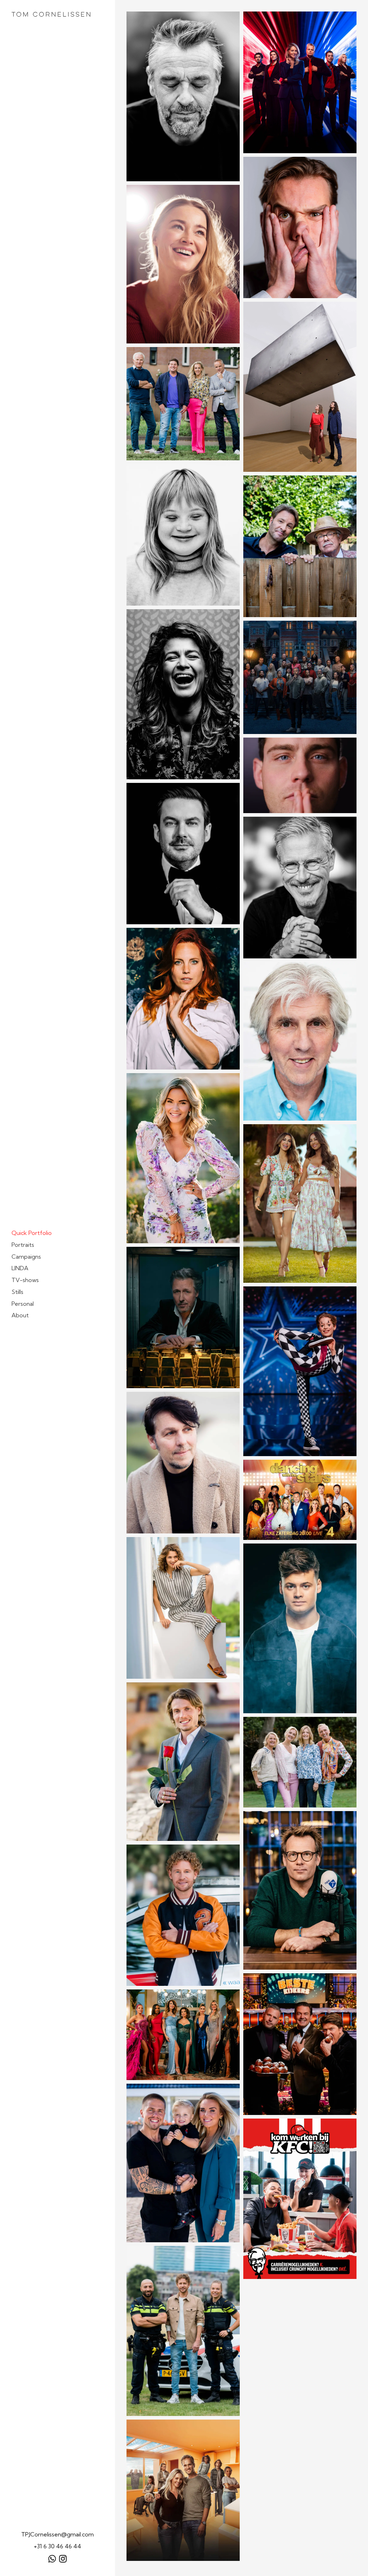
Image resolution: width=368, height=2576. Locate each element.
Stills (17, 1292)
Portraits (23, 1245)
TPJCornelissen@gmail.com (57, 2534)
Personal (23, 1304)
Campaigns (26, 1257)
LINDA (20, 1268)
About (20, 1315)
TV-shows (25, 1280)
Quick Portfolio (32, 1233)
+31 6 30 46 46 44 (57, 2546)
